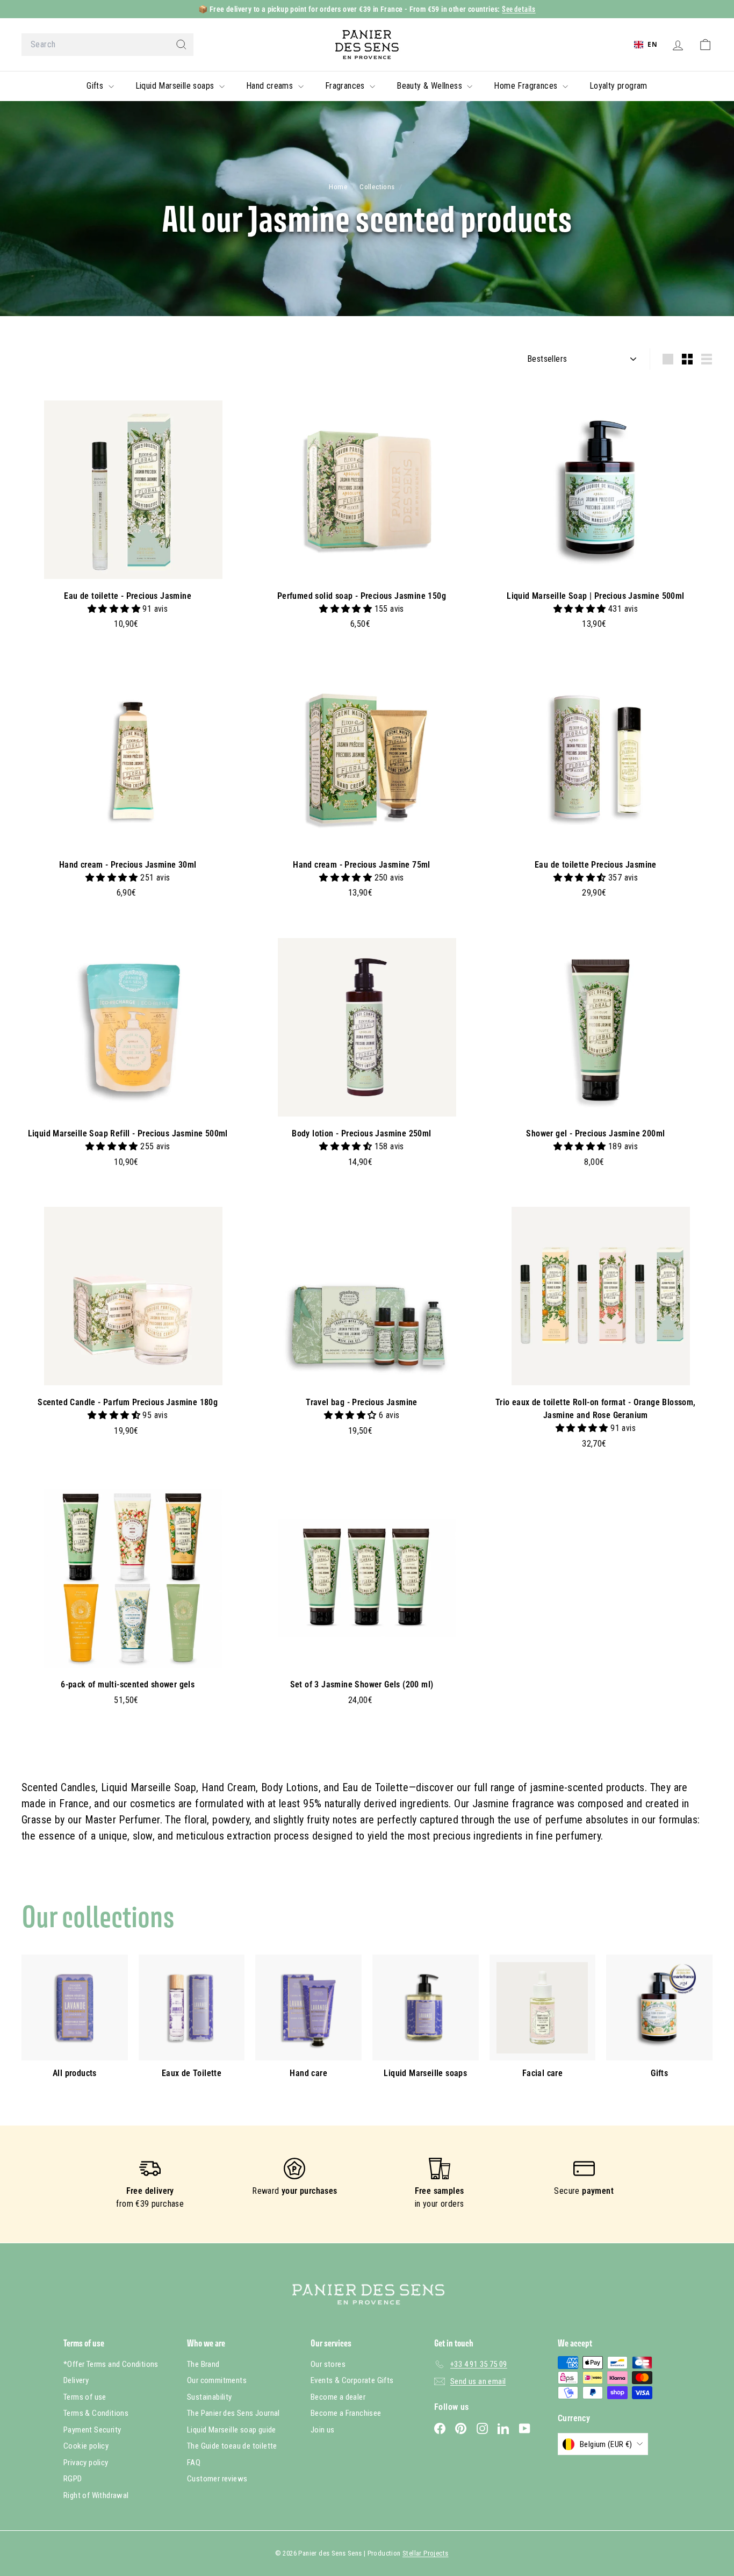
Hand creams (271, 86)
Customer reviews (217, 2479)
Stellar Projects (425, 2553)
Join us (323, 2430)
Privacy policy (86, 2463)
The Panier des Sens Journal (233, 2413)
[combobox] (107, 45)
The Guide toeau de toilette (232, 2446)
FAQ (194, 2463)
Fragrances (346, 86)
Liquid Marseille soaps (176, 86)
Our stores (328, 2364)
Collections (378, 187)
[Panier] (705, 45)
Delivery (76, 2380)
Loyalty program (618, 86)
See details (519, 9)
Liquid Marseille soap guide (232, 2430)
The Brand (203, 2364)
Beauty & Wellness (430, 86)
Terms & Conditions (96, 2413)
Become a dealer (338, 2397)
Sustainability (210, 2397)
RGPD (73, 2479)
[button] (115, 609)
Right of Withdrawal (96, 2495)
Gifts (96, 86)
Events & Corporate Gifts (352, 2380)
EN (652, 44)
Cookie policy (86, 2446)
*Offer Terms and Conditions (111, 2364)
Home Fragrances (527, 86)
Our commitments (217, 2380)
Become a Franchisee (346, 2413)
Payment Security (92, 2430)
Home (339, 187)
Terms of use (85, 2397)
